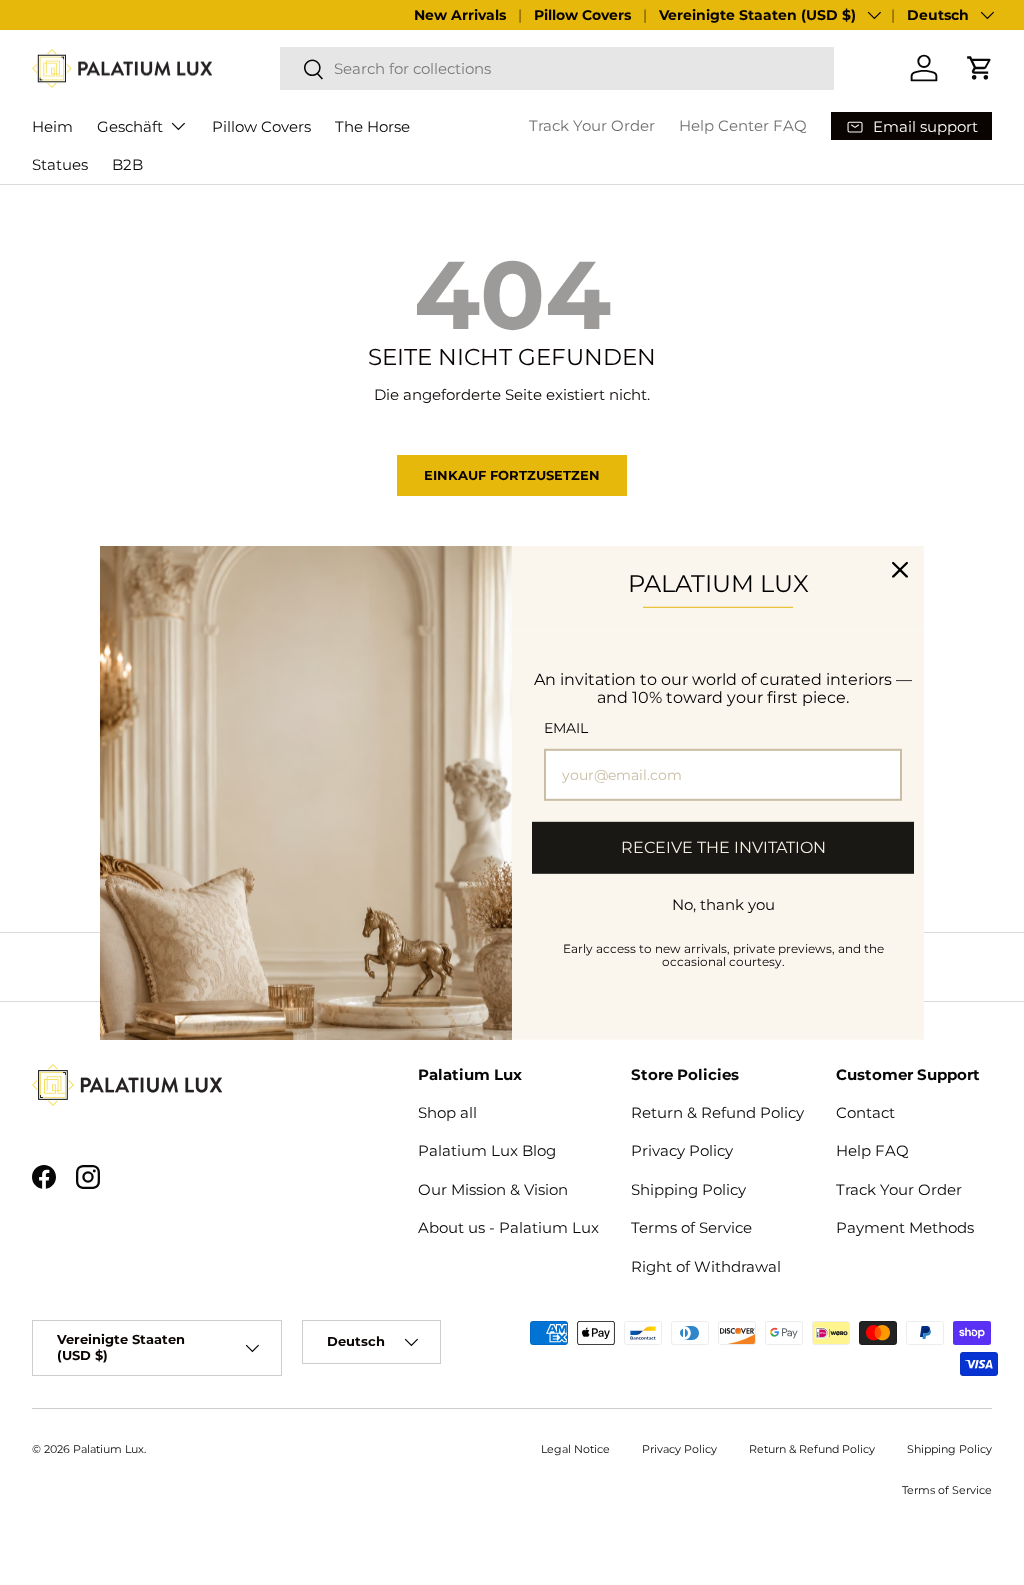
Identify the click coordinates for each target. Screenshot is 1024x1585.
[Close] (900, 569)
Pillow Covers (582, 15)
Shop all (447, 1112)
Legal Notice (575, 1449)
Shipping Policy (688, 1189)
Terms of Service (691, 1227)
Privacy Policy (682, 1150)
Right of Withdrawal (706, 1266)
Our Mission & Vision (493, 1189)
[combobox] (557, 68)
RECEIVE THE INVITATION (723, 847)
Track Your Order (592, 125)
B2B (127, 164)
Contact (865, 1112)
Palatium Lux (108, 1449)
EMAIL (566, 728)
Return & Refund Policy (717, 1112)
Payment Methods (905, 1227)
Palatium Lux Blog (487, 1150)
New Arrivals (460, 15)
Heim (52, 126)
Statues (60, 164)
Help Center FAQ (743, 125)
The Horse (372, 126)
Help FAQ (872, 1150)
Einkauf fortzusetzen (512, 475)
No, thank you (723, 903)
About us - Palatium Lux (508, 1227)
